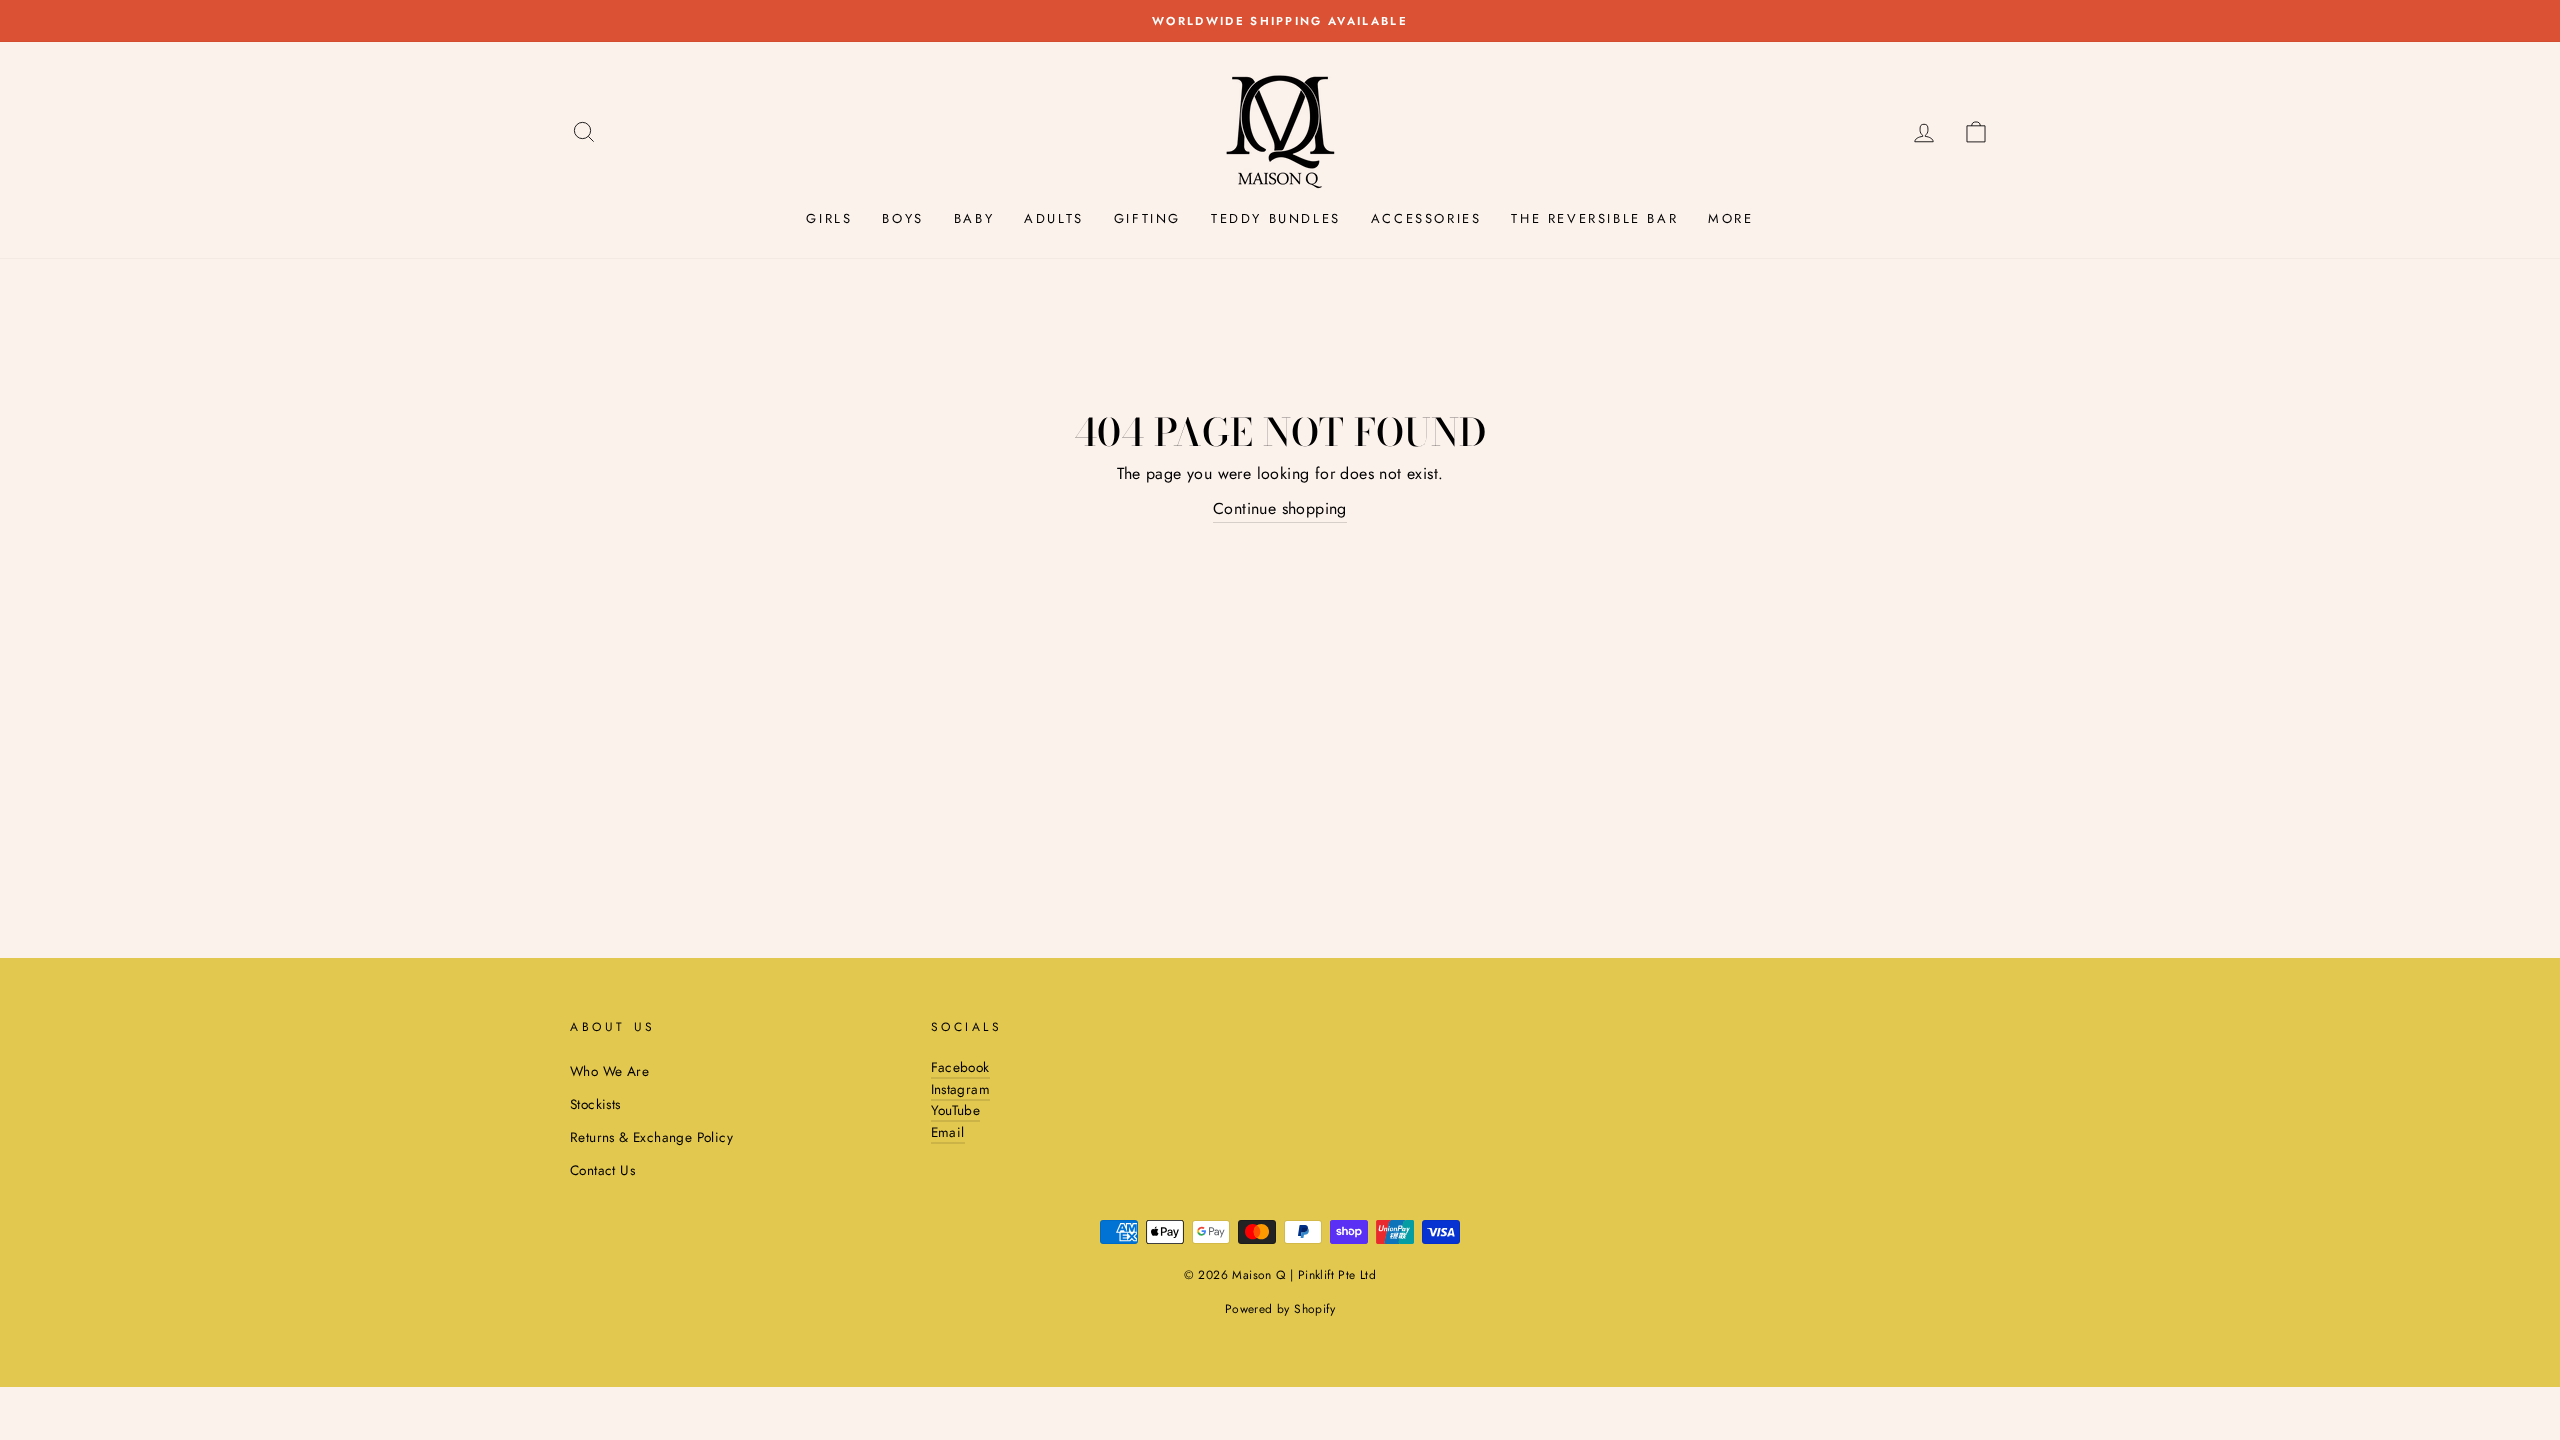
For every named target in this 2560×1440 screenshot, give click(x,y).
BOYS (902, 218)
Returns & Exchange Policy (651, 1137)
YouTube (956, 1110)
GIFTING (1147, 218)
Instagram (961, 1089)
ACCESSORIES (1426, 218)
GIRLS (829, 218)
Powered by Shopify (1280, 1309)
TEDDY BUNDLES (1276, 218)
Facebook (960, 1067)
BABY (974, 218)
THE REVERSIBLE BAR (1594, 218)
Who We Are (609, 1071)
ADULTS (1054, 218)
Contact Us (602, 1170)
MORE (1730, 218)
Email (948, 1132)
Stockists (595, 1104)
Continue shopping (1280, 508)
